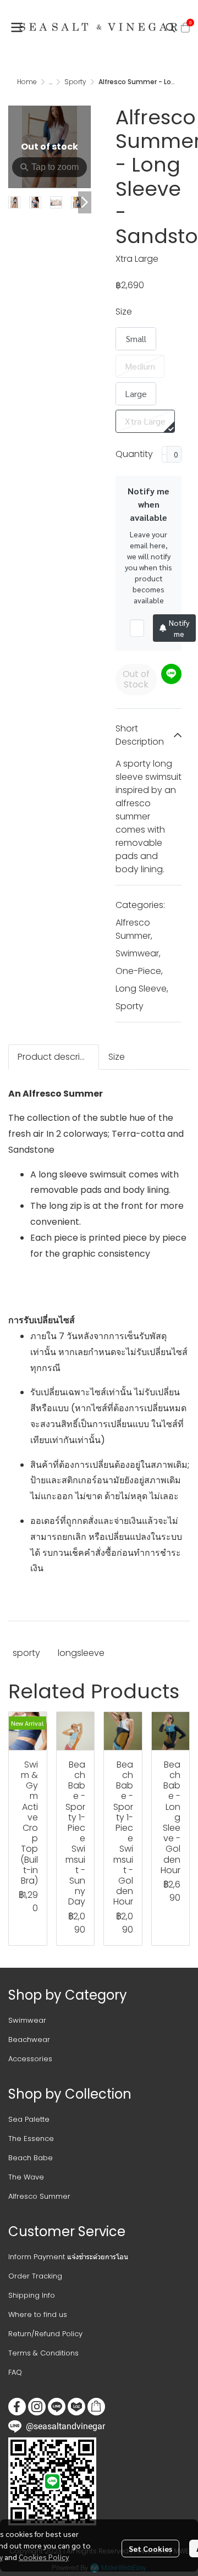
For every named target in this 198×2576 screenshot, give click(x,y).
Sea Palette (29, 2119)
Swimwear (138, 953)
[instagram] (37, 2407)
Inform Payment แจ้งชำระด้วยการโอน (68, 2257)
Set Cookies (150, 2549)
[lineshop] (96, 2407)
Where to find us (38, 2314)
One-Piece (139, 971)
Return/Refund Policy (45, 2334)
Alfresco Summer (134, 929)
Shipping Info (32, 2295)
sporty (26, 1653)
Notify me (179, 628)
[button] (170, 27)
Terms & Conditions (43, 2353)
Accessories (30, 2059)
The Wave (26, 2177)
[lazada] (76, 2407)
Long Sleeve (142, 989)
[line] (57, 2407)
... (51, 82)
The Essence (31, 2139)
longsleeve (81, 1653)
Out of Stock (136, 679)
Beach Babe (31, 2158)
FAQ (15, 2372)
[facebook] (17, 2407)
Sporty (75, 82)
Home (27, 82)
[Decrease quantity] (164, 454)
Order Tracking (35, 2276)
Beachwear (29, 2040)
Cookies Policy (44, 2557)
